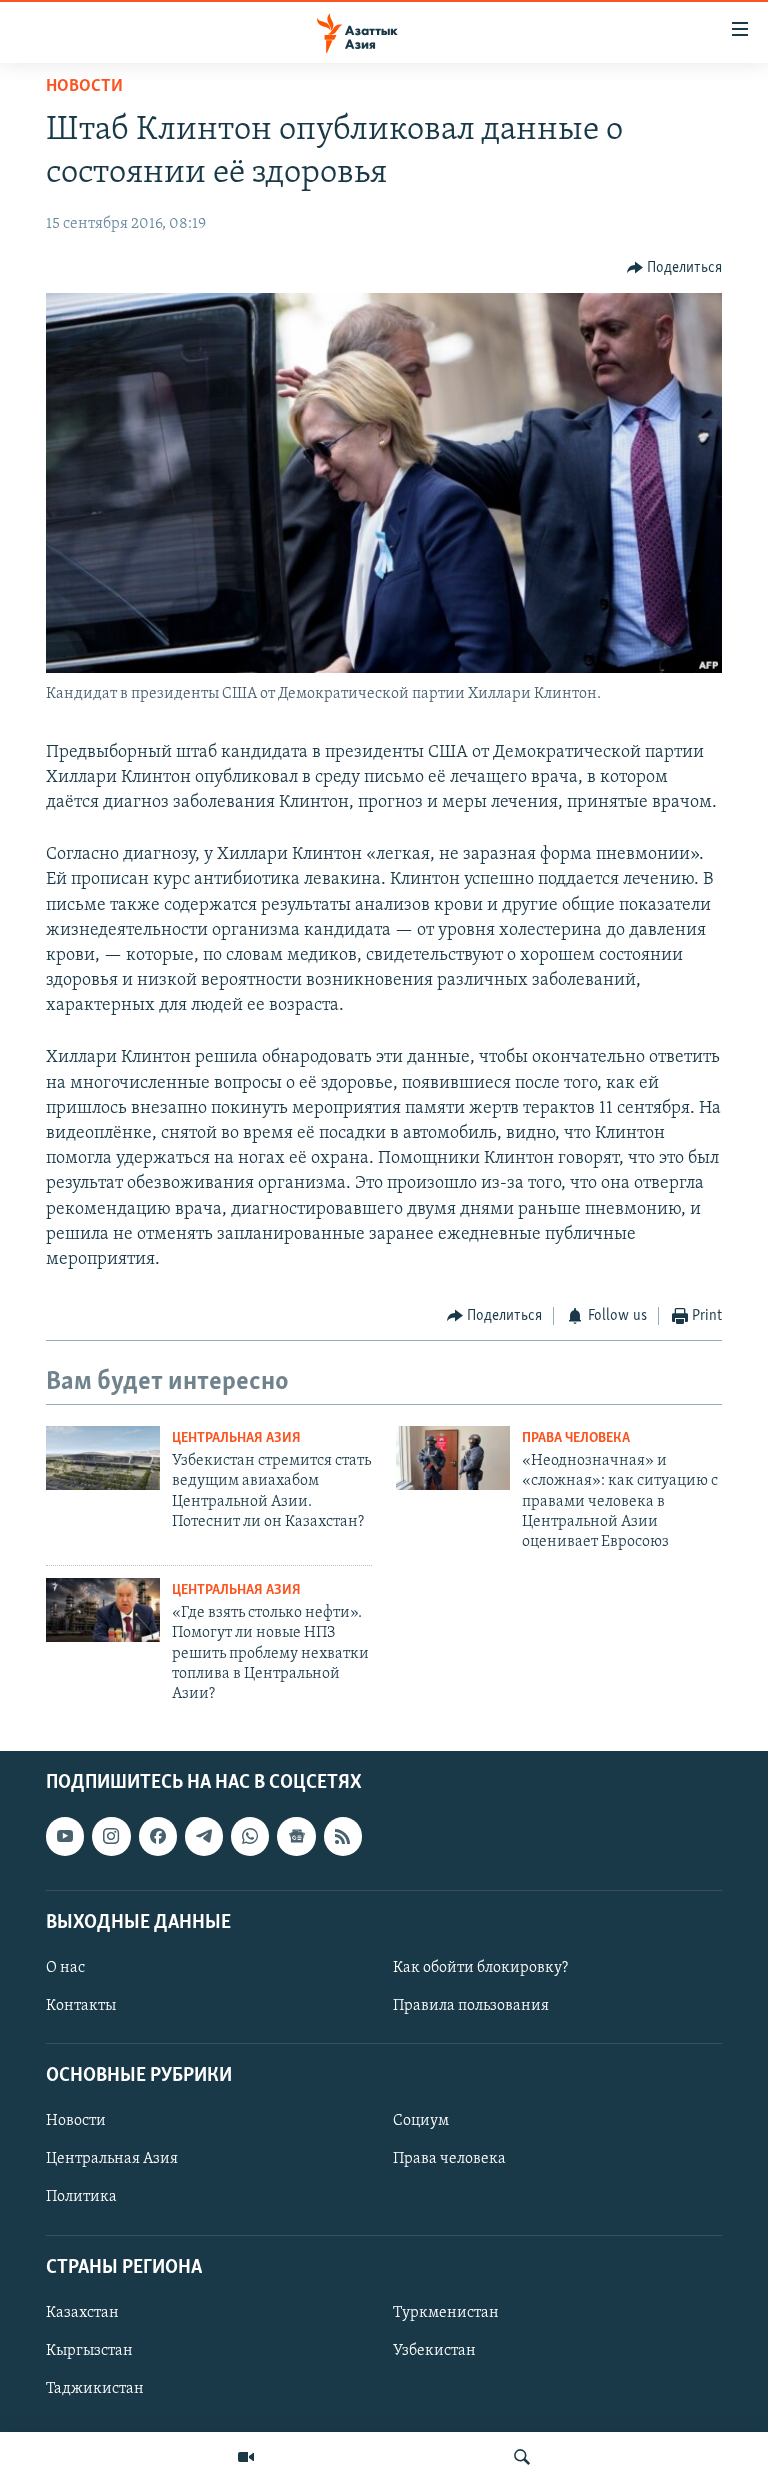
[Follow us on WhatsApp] (250, 1836)
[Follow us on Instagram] (111, 1836)
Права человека (576, 1438)
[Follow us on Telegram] (204, 1836)
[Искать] (522, 2457)
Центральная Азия (236, 1438)
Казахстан (82, 2313)
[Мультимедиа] (246, 2457)
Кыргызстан (89, 2351)
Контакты (81, 2006)
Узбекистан (434, 2351)
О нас (65, 1968)
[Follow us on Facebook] (158, 1836)
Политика (81, 2197)
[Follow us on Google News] (296, 1836)
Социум (421, 2121)
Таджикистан (95, 2389)
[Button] (675, 268)
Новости (84, 87)
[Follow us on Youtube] (65, 1836)
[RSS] (343, 1836)
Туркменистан (446, 2313)
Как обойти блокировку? (480, 1968)
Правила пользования (471, 2006)
